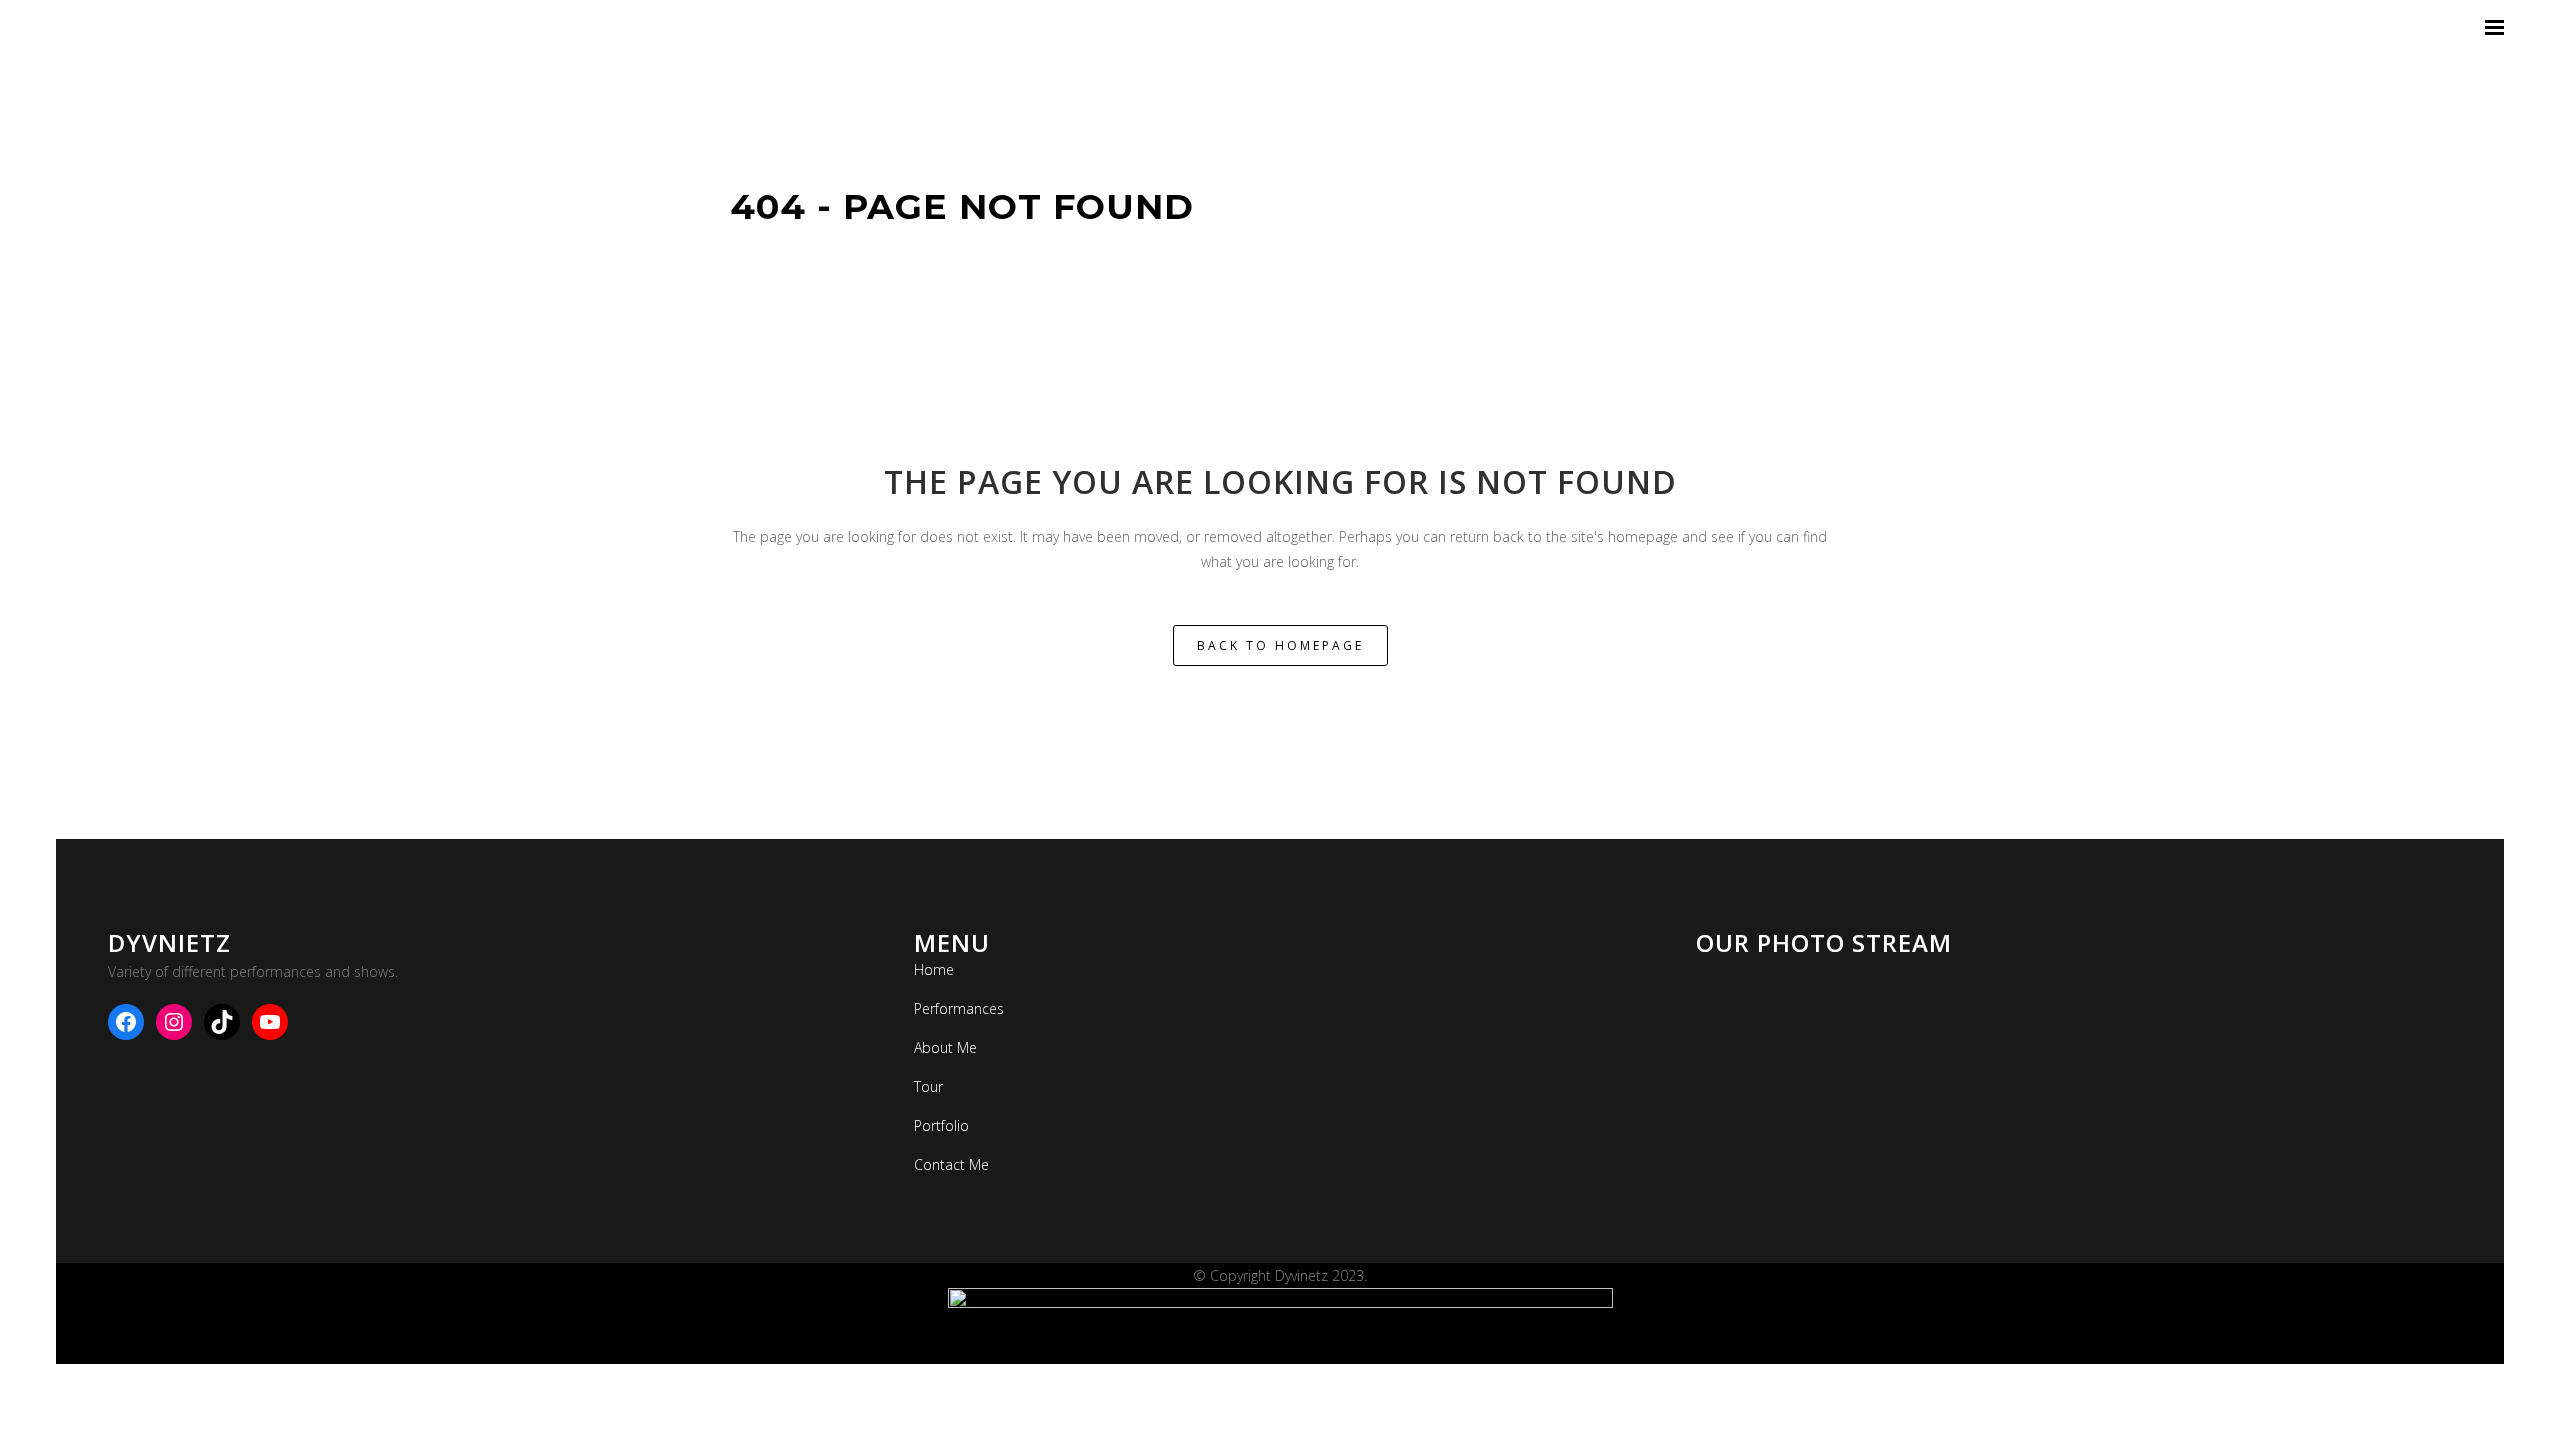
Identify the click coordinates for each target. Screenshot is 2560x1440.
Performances (959, 1008)
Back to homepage (1280, 645)
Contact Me (951, 1164)
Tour (928, 1086)
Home (934, 969)
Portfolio (941, 1125)
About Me (945, 1047)
